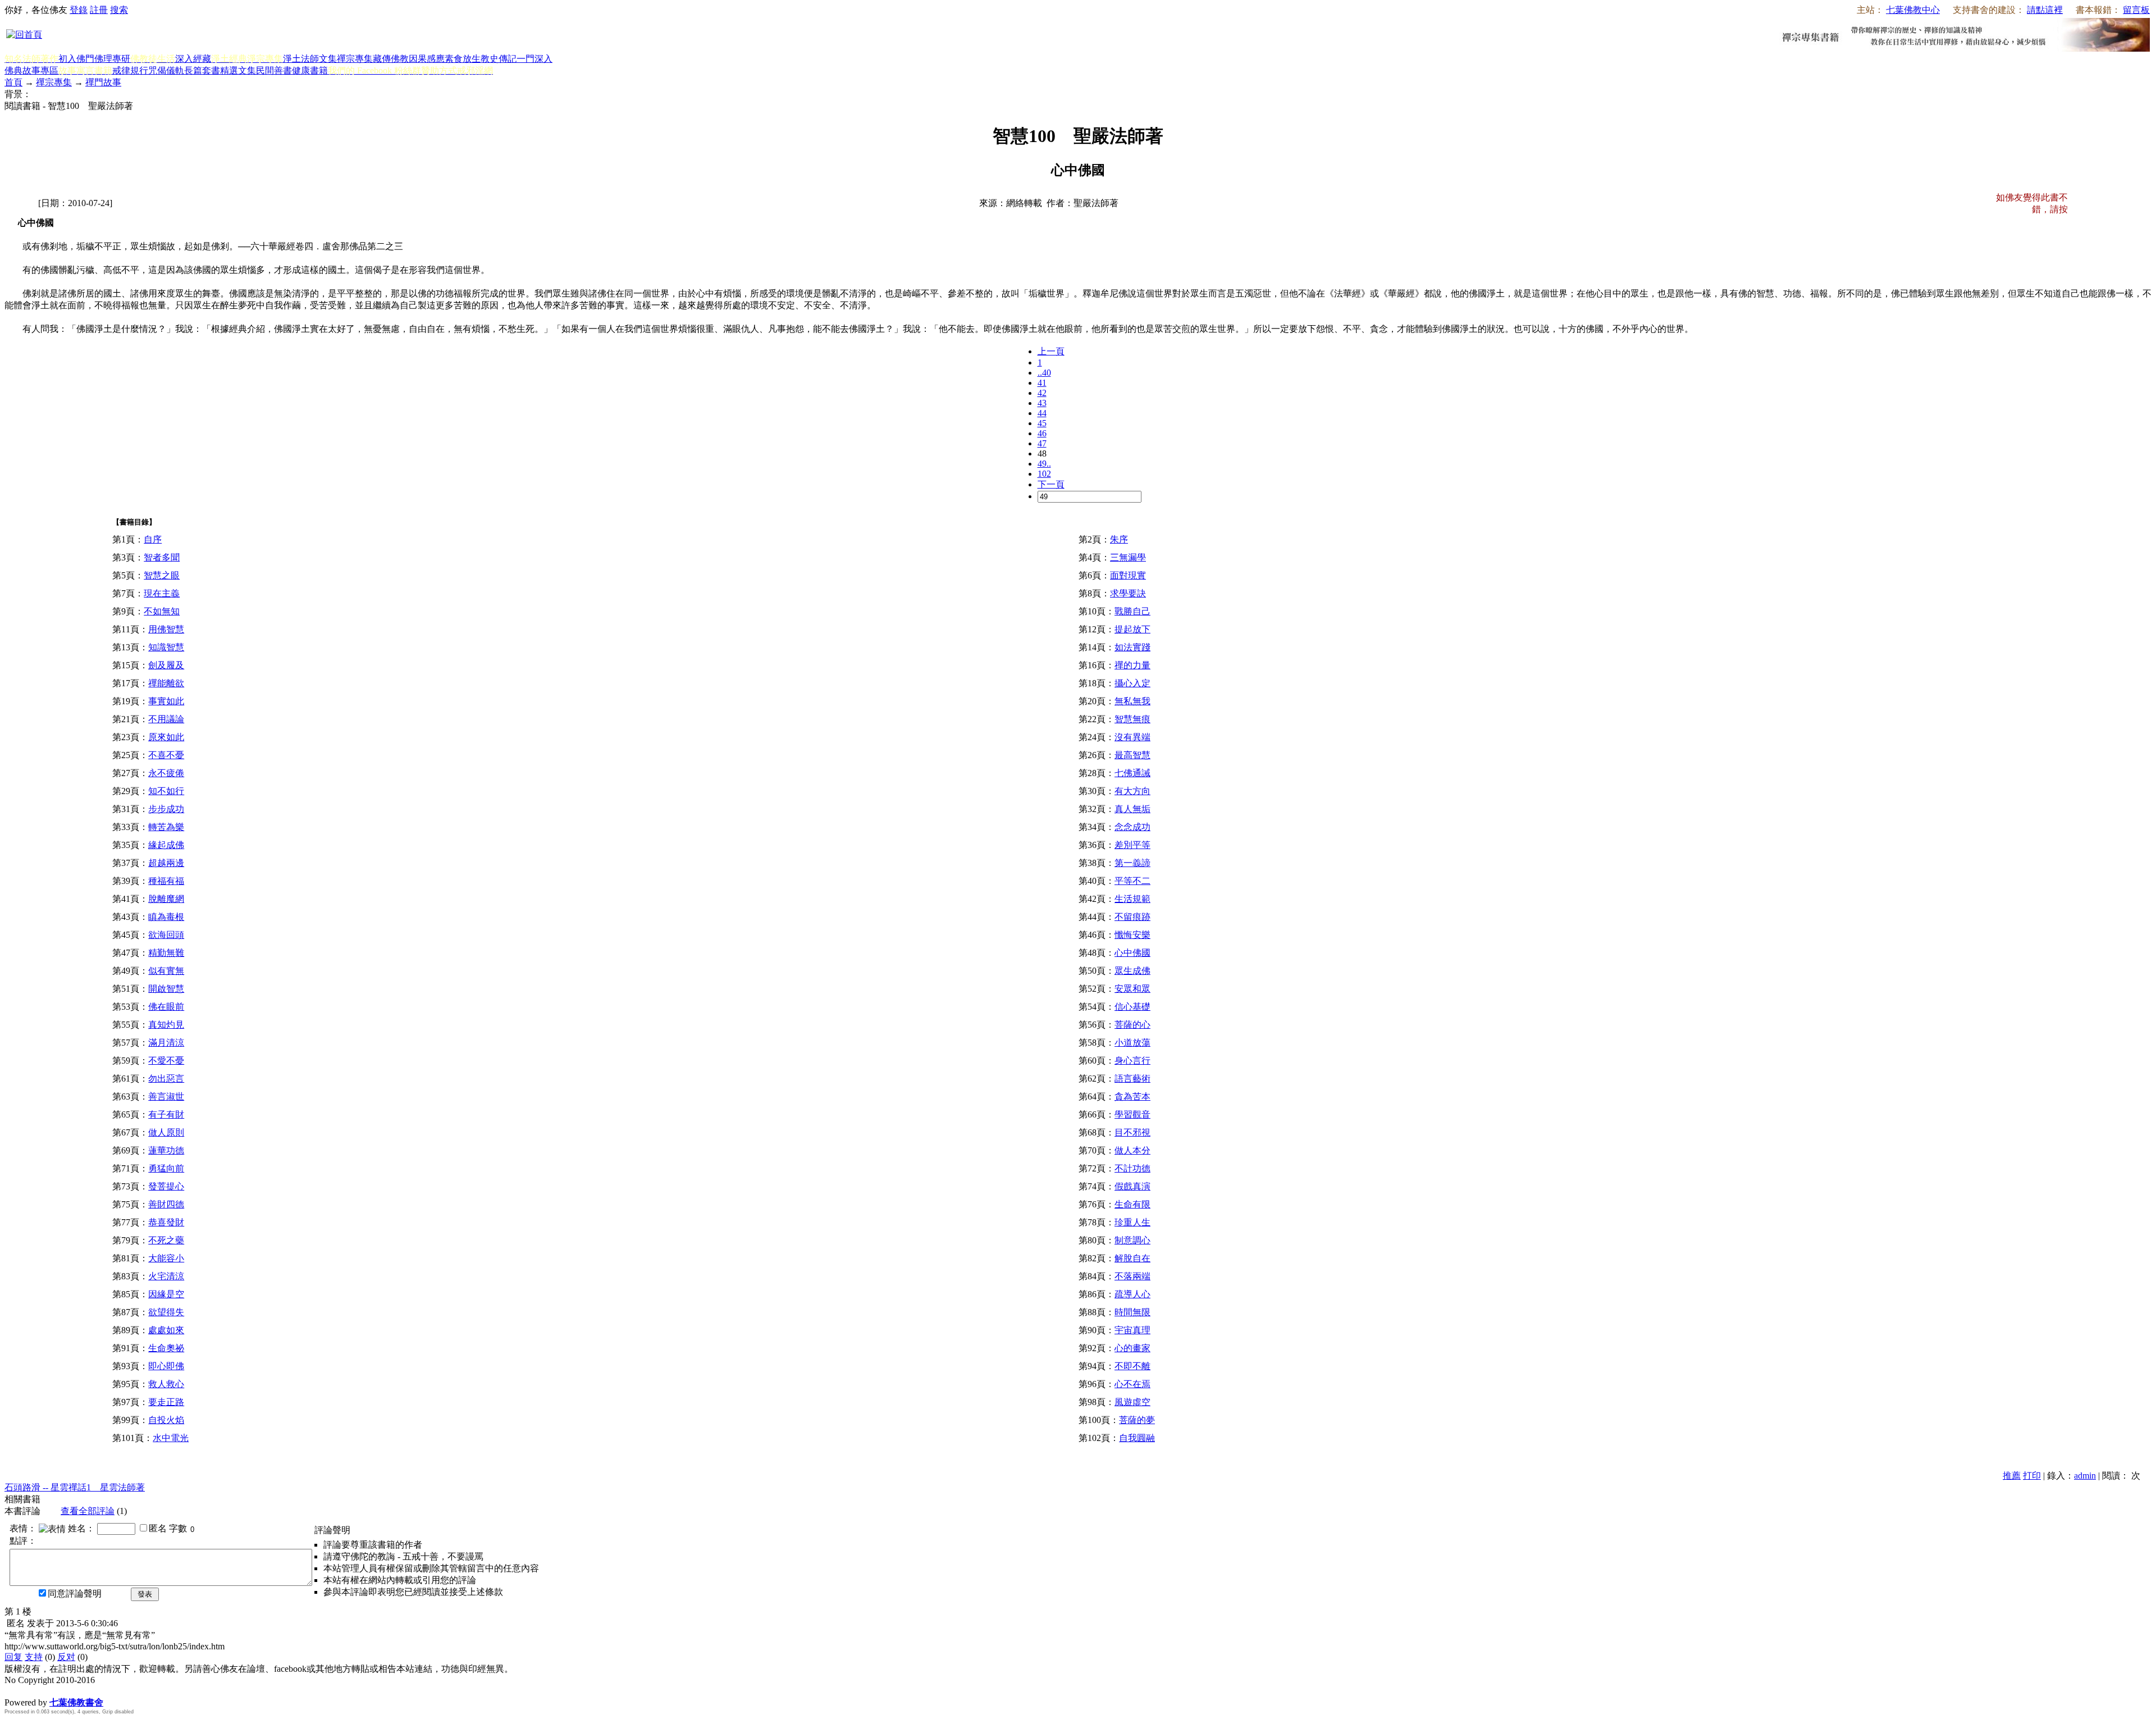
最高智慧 (1132, 755)
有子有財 (166, 1114)
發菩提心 (166, 1186)
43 (1042, 403)
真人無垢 (1132, 809)
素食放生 (463, 59)
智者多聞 (162, 557)
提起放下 (1132, 629)
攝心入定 (1132, 683)
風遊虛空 (1132, 1402)
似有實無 (166, 971)
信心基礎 (1132, 1007)
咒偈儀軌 (166, 70)
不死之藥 (166, 1240)
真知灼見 (166, 1025)
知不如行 (166, 791)
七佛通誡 (1132, 773)
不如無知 (162, 611)
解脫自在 (1132, 1258)
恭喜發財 (166, 1222)
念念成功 (1132, 827)
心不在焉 (1132, 1384)
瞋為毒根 (166, 917)
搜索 (119, 10)
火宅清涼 (166, 1276)
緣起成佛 (166, 845)
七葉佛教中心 (1913, 10)
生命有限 (1132, 1204)
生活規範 (1132, 899)
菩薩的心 (1132, 1025)
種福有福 (166, 881)
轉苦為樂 (166, 827)
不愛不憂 (166, 1061)
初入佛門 (76, 59)
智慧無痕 (1132, 719)
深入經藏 (193, 59)
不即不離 (1132, 1366)
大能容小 (166, 1258)
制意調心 (1132, 1240)
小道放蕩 (1132, 1043)
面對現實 (1128, 575)
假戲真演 (1132, 1186)
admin (2085, 1476)
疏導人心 (1132, 1294)
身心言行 (1132, 1061)
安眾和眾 (1132, 989)
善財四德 (166, 1204)
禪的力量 (1132, 665)
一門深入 (535, 59)
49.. (1044, 464)
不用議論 (166, 719)
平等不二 (1132, 881)
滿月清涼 (166, 1043)
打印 (2032, 1476)
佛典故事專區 (31, 70)
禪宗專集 (355, 59)
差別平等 (1132, 845)
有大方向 (1132, 791)
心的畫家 (1132, 1348)
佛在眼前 (166, 1007)
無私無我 (1132, 701)
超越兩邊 (166, 863)
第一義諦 (1132, 863)
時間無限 (1132, 1312)
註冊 (99, 10)
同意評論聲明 (75, 1593)
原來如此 (166, 737)
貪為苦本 (1132, 1096)
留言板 (2136, 10)
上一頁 (1051, 351)
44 (1042, 413)
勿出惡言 (166, 1079)
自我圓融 (1137, 1438)
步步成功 (166, 809)
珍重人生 (1132, 1222)
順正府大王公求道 (61, 1691)
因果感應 (427, 59)
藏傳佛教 (391, 59)
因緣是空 (166, 1294)
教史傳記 (499, 59)
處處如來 (166, 1330)
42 (1042, 393)
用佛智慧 (166, 629)
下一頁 (1051, 484)
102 (1044, 474)
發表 (145, 1594)
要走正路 (166, 1402)
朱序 (1119, 539)
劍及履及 (166, 665)
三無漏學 (1128, 557)
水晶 (13, 1691)
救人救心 (166, 1384)
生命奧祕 (166, 1348)
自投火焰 (166, 1420)
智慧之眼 (162, 575)
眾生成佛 (1132, 971)
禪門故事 (103, 82)
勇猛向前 (166, 1168)
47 (1042, 443)
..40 (1044, 373)
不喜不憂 (166, 755)
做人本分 (1132, 1150)
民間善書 (274, 70)
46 (1042, 433)
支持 (34, 1657)
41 (1042, 383)
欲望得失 (166, 1312)
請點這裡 (2045, 10)
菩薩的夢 (1137, 1420)
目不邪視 (1132, 1132)
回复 (13, 1657)
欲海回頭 (166, 935)
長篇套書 (202, 70)
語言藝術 (1132, 1079)
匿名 (158, 1528)
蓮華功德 (166, 1150)
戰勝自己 (1132, 611)
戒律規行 (130, 70)
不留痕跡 (1132, 917)
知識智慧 (166, 647)
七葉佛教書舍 (76, 1702)
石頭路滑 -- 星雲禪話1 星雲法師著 (75, 1487)
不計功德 (1132, 1168)
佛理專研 (112, 59)
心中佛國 (1132, 953)
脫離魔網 (166, 899)
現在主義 (162, 593)
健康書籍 (310, 70)
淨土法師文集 (310, 59)
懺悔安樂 (1132, 935)
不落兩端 (1132, 1276)
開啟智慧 (166, 989)
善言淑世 (166, 1096)
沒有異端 (1132, 737)
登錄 (79, 10)
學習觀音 (1132, 1114)
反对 (66, 1657)
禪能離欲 (166, 683)
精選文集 (238, 70)
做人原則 (166, 1132)
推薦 (2012, 1476)
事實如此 (166, 701)
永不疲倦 (166, 773)
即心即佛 (166, 1366)
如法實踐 (1132, 647)
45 (1042, 423)
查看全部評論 (88, 1511)
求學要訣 (1128, 593)
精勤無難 (166, 953)
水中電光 (171, 1438)
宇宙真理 (1132, 1330)
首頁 (13, 82)
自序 (153, 539)
